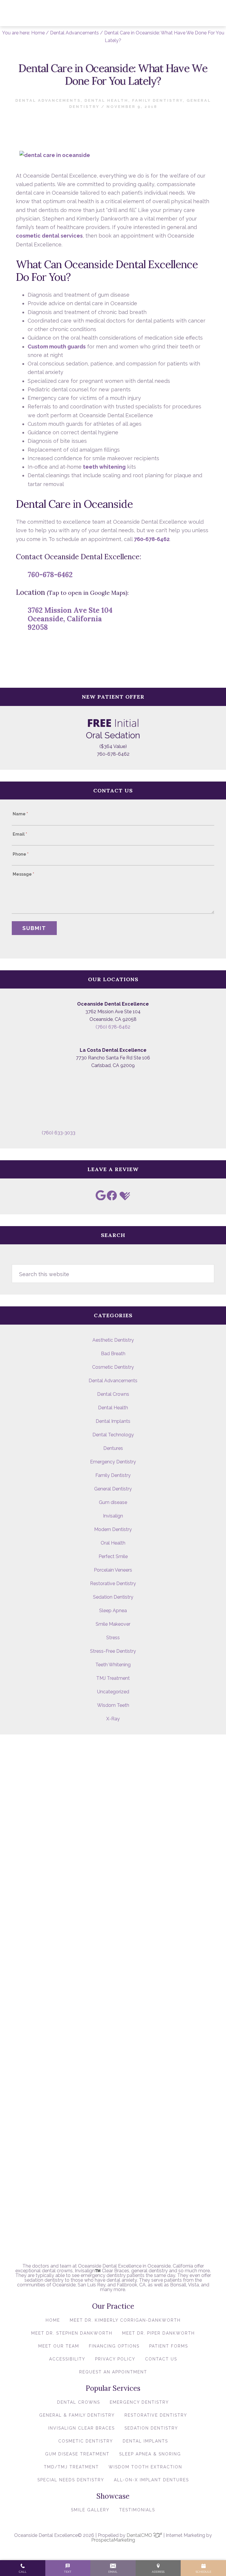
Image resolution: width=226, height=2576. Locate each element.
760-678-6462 (152, 539)
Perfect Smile (113, 1556)
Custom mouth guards (57, 347)
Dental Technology (113, 1435)
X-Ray (113, 1719)
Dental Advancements (48, 100)
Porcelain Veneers (113, 1570)
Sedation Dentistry (113, 1597)
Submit (34, 928)
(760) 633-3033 (59, 1133)
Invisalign (113, 1516)
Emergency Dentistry (113, 1462)
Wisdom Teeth (113, 1705)
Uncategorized (113, 1692)
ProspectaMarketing (113, 2540)
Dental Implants (113, 1421)
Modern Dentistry (113, 1529)
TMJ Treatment (113, 1678)
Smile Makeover (113, 1624)
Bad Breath (113, 1354)
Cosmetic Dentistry (113, 1367)
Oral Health (113, 1543)
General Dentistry (113, 1489)
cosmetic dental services (49, 236)
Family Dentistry (157, 100)
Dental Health (106, 100)
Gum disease (113, 1502)
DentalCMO (140, 2535)
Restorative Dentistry (113, 1584)
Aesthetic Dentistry (113, 1340)
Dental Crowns (113, 1394)
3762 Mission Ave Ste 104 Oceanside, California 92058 (70, 619)
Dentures (113, 1448)
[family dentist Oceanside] (55, 153)
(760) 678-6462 (113, 1027)
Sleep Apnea (113, 1611)
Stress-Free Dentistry (113, 1651)
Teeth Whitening (113, 1665)
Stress (113, 1638)
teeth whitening (104, 467)
